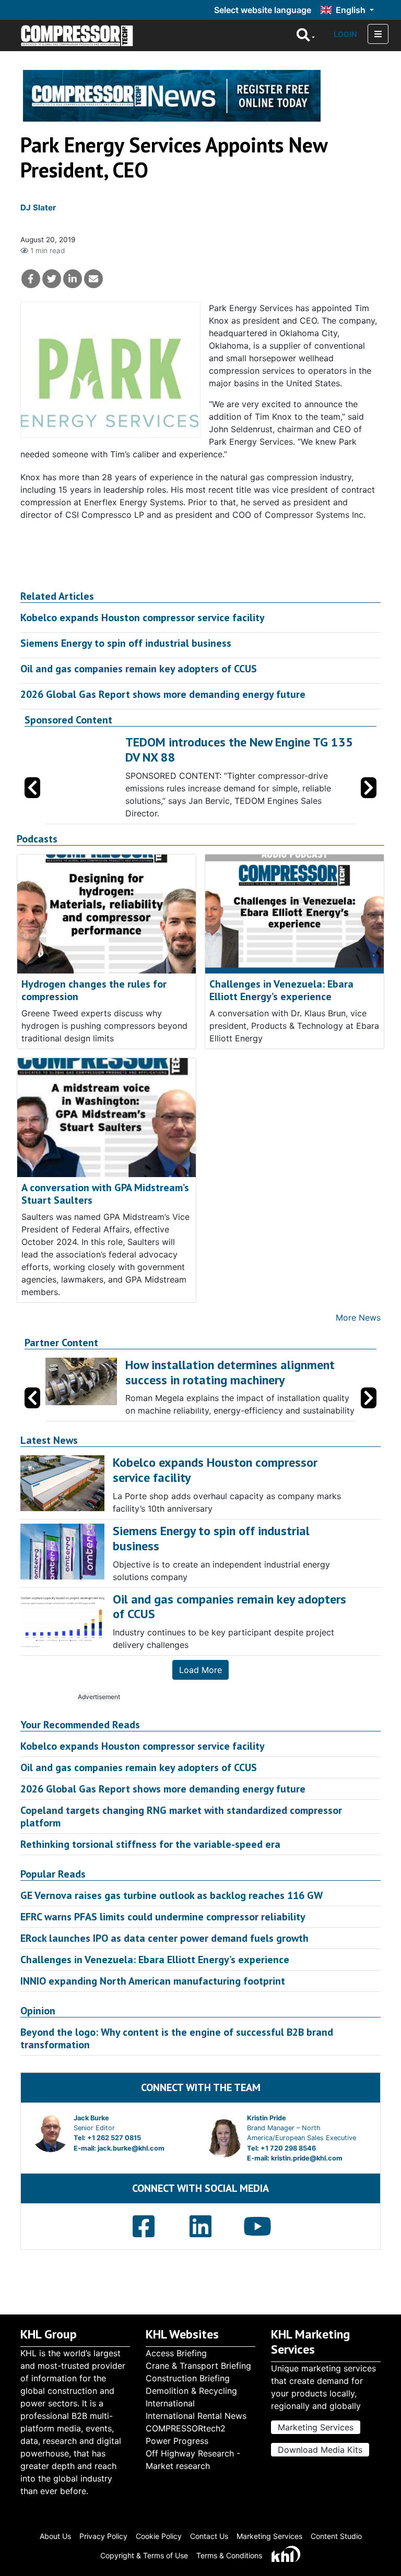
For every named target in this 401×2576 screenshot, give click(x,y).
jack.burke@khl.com (131, 2148)
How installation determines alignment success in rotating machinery (230, 1372)
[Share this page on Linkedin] (73, 279)
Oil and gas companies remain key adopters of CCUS (139, 669)
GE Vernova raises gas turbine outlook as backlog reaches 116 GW (172, 1895)
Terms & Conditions (229, 2555)
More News (358, 1317)
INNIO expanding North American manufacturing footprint (153, 1981)
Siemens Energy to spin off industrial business (126, 643)
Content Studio (336, 2536)
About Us (55, 2536)
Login (345, 34)
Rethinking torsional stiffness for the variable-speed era (150, 1844)
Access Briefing (176, 2353)
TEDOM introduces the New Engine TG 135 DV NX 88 (239, 750)
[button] (369, 788)
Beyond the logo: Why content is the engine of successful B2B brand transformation (177, 2038)
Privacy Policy (103, 2536)
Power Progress (177, 2441)
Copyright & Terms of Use (144, 2555)
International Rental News (196, 2416)
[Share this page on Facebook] (31, 279)
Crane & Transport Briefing (198, 2366)
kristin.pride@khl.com (307, 2158)
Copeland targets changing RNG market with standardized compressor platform (181, 1817)
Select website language (263, 10)
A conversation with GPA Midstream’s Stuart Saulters (105, 1194)
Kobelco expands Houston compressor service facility (143, 618)
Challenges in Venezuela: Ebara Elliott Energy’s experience (281, 990)
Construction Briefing (188, 2378)
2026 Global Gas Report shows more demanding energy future (163, 694)
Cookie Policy (159, 2536)
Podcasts (37, 839)
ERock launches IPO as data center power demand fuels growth (164, 1938)
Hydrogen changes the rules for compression (94, 990)
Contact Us (209, 2536)
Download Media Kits (320, 2450)
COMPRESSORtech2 (186, 2428)
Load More (200, 1670)
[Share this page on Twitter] (52, 279)
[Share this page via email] (93, 279)
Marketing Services (316, 2427)
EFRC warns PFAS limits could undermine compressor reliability (163, 1917)
